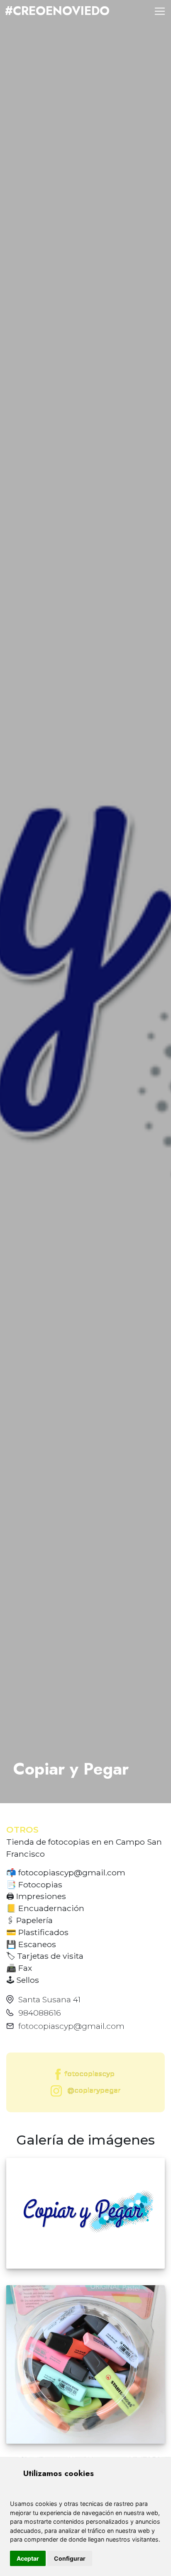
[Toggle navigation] (160, 11)
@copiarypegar (93, 2090)
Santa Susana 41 (49, 1999)
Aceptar (28, 2558)
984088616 (40, 2013)
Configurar (70, 2558)
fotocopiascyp (89, 2074)
